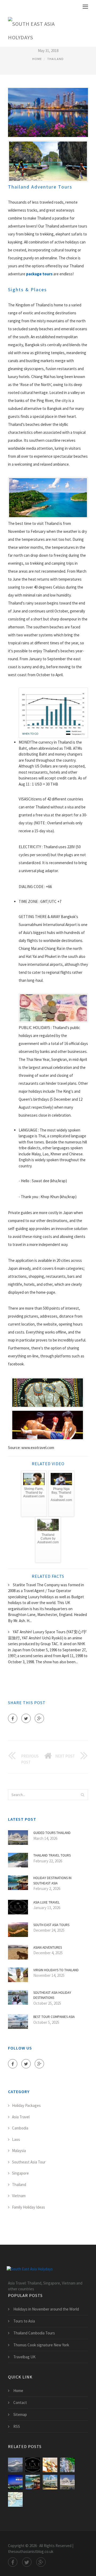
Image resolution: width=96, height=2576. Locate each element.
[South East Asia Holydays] (44, 29)
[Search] (82, 1795)
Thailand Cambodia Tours (34, 2333)
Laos (16, 2139)
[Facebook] (13, 1718)
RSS (17, 2426)
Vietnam (19, 2196)
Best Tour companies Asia (54, 2017)
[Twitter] (26, 1718)
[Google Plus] (39, 1718)
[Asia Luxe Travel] (33, 2465)
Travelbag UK (24, 2357)
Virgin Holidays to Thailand (56, 1970)
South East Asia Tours (51, 1925)
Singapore (20, 2173)
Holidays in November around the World (46, 2309)
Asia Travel (21, 2117)
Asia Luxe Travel (47, 1902)
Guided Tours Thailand (52, 1833)
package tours (39, 274)
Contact (20, 2403)
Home (37, 59)
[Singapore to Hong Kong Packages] (50, 2482)
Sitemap (20, 2414)
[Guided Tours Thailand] (67, 2482)
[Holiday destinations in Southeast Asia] (33, 2482)
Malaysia (19, 2151)
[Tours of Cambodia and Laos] (67, 2465)
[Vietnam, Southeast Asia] (15, 2499)
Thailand (55, 59)
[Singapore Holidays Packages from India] (15, 2465)
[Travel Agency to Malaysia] (15, 2482)
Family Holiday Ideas (29, 2207)
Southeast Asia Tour (29, 2162)
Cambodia (20, 2128)
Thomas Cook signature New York (41, 2345)
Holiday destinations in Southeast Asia (52, 1881)
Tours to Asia (24, 2321)
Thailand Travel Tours (52, 1855)
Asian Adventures (48, 1947)
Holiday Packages (26, 2105)
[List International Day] (50, 2465)
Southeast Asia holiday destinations (52, 1995)
